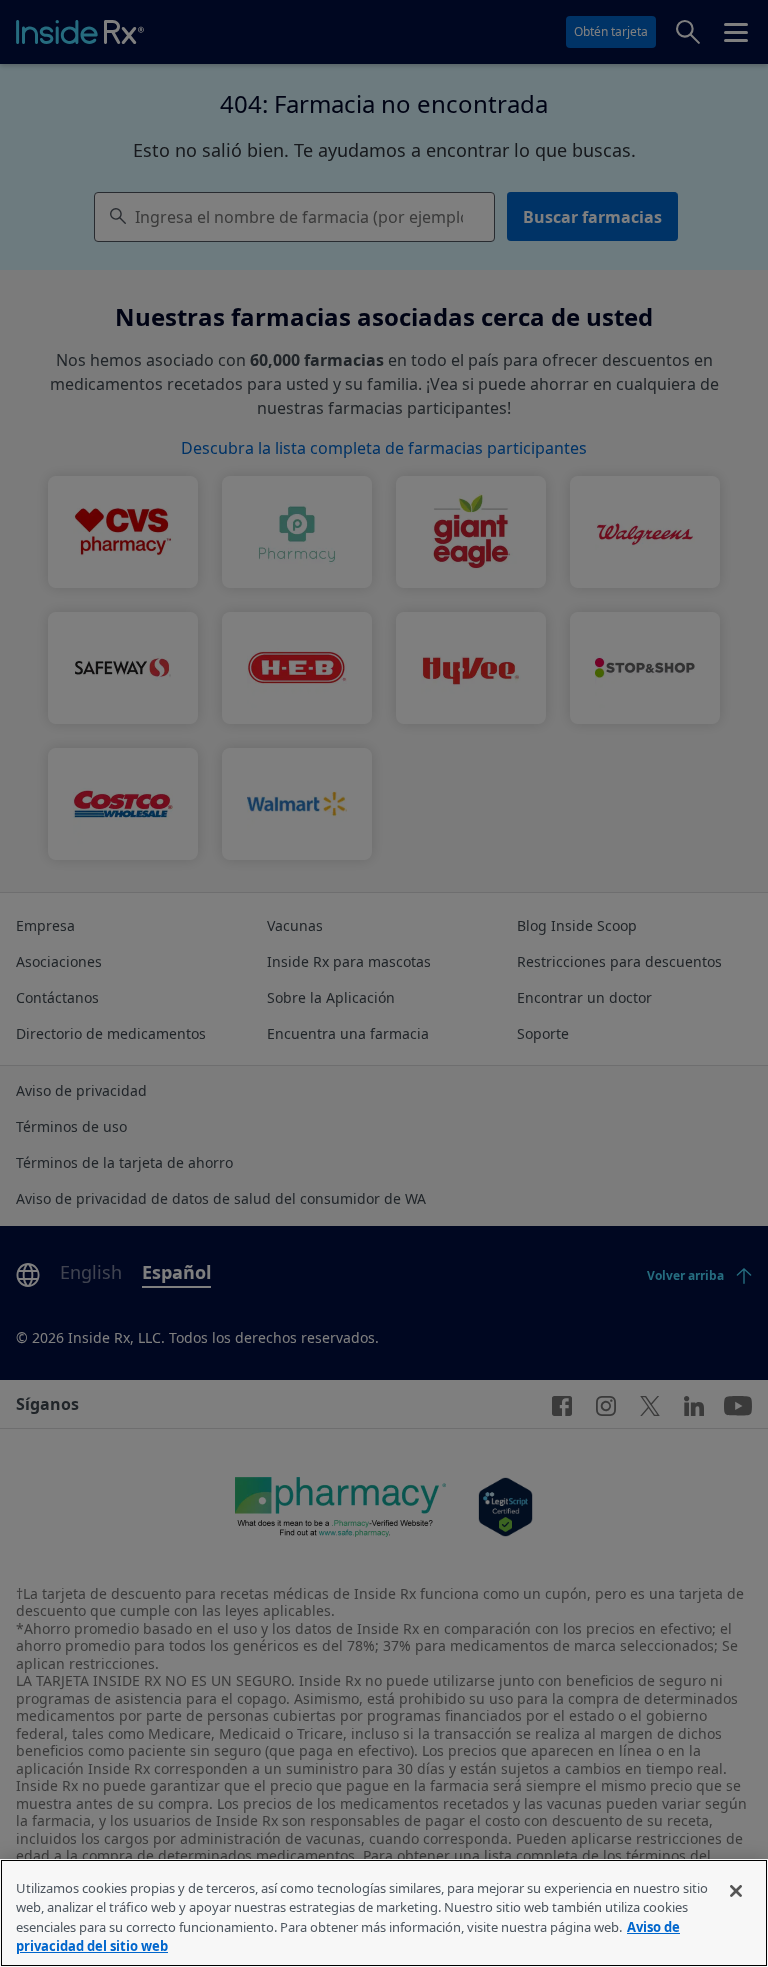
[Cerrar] (736, 1891)
